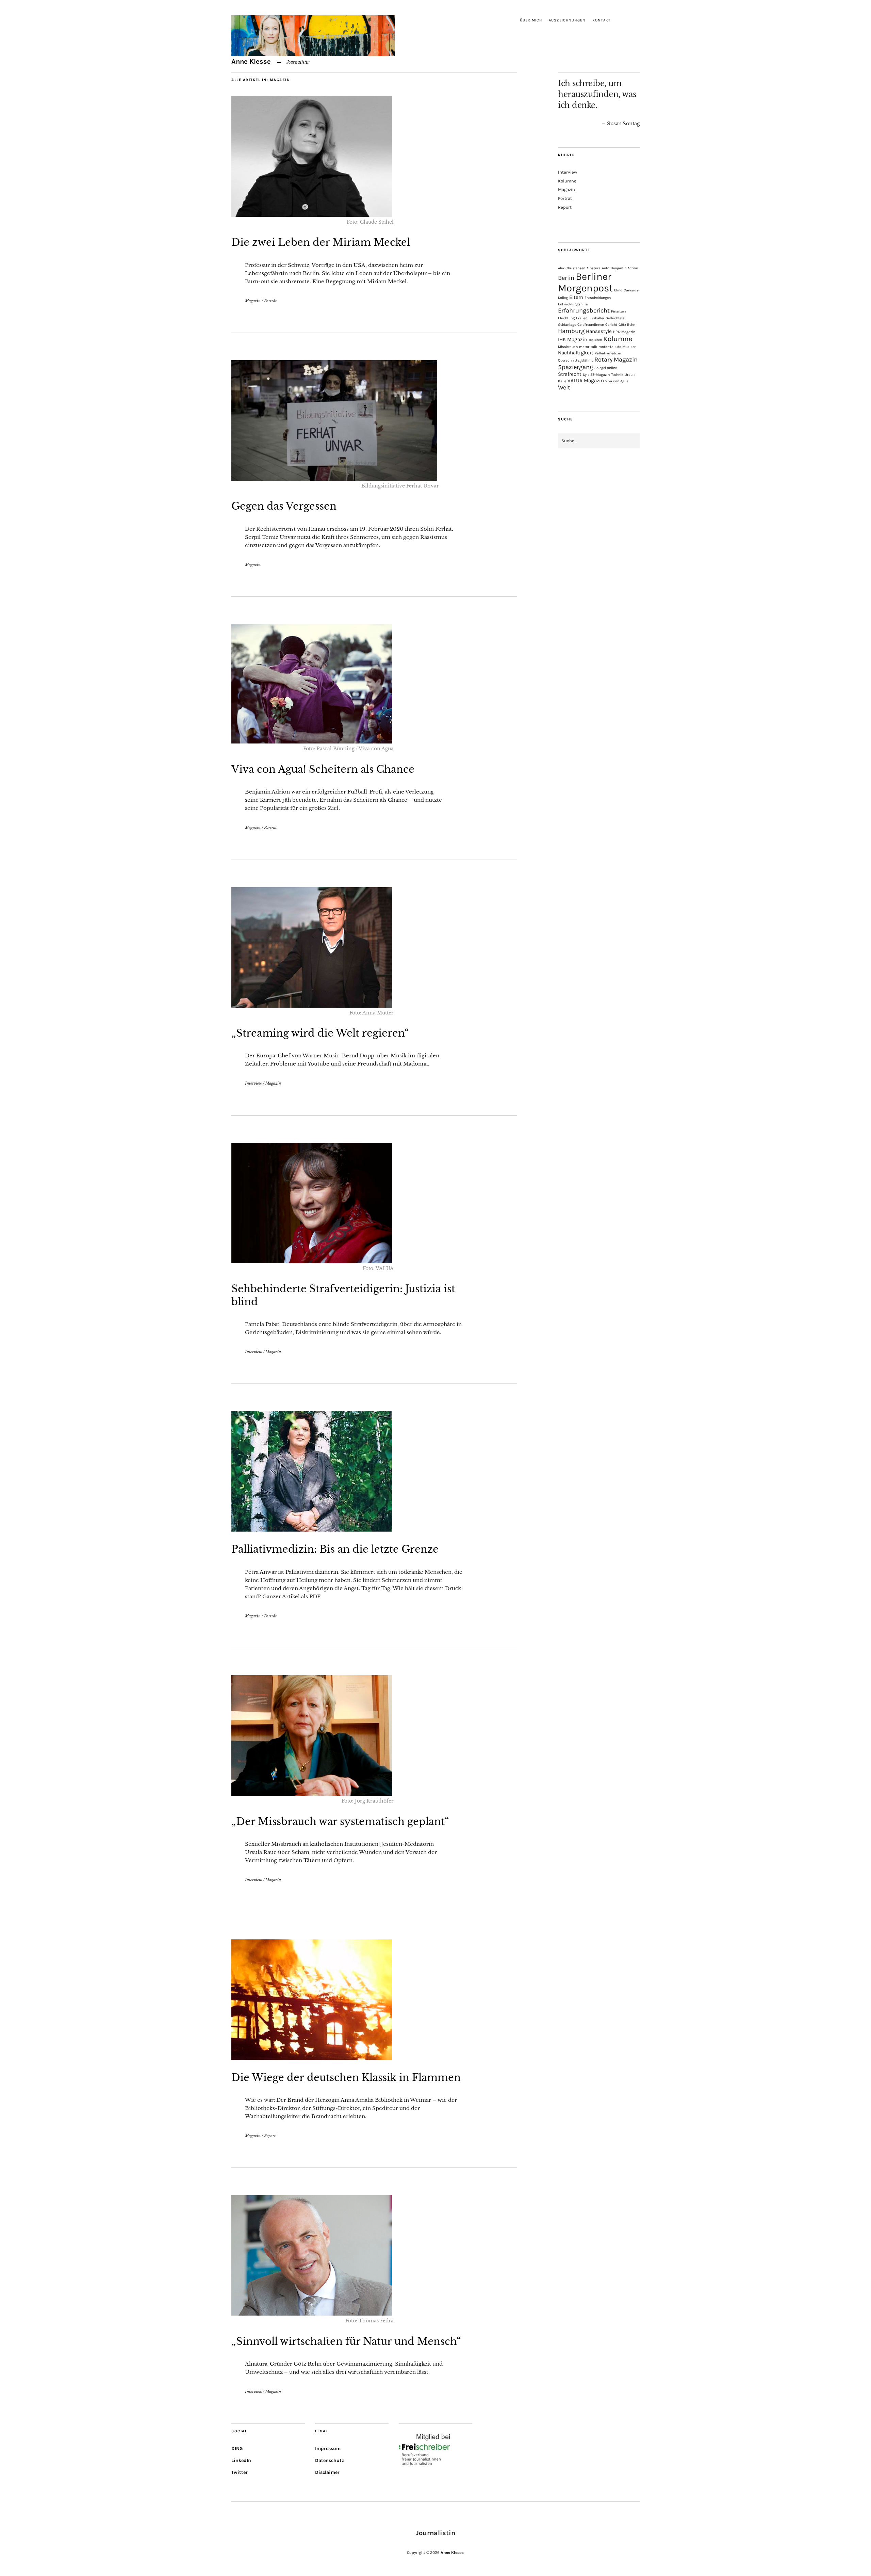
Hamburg (571, 331)
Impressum (328, 2449)
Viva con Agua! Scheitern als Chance (323, 769)
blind (618, 290)
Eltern (576, 297)
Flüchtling (566, 318)
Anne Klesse (251, 61)
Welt (564, 387)
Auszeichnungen (567, 20)
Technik (617, 375)
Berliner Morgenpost (585, 282)
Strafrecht (570, 374)
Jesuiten (595, 340)
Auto (606, 268)
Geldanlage (567, 325)
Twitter (240, 2472)
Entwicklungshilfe (573, 304)
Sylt (586, 375)
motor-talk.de (610, 347)
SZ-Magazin (600, 375)
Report (270, 2136)
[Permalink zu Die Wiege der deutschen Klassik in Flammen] (312, 2058)
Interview (253, 1083)
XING (237, 2449)
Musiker (629, 347)
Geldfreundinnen (591, 325)
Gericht (611, 325)
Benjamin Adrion (624, 268)
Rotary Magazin (616, 359)
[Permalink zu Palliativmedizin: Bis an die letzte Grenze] (312, 1530)
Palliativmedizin (608, 353)
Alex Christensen (572, 268)
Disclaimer (327, 2472)
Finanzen (618, 311)
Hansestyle (599, 331)
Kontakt (602, 20)
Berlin (566, 278)
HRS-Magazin (624, 332)
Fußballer (596, 318)
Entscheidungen (598, 298)
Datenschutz (330, 2460)
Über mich (531, 20)
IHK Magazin (573, 339)
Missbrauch (568, 347)
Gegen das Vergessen (284, 506)
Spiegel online (606, 368)
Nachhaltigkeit (576, 353)
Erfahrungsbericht (584, 310)
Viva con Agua (617, 381)
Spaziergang (576, 367)
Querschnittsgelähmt (576, 360)
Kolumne (567, 181)
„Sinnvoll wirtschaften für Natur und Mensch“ (346, 2341)
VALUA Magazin (586, 381)
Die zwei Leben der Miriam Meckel (321, 242)
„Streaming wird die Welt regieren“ (320, 1033)
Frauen (582, 318)
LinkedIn (241, 2460)
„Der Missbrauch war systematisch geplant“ (340, 1822)
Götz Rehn (627, 325)
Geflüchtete (615, 318)
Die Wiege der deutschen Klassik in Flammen (346, 2078)
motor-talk (588, 347)
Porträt (270, 301)
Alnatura (594, 268)
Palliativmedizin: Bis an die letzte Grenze (335, 1549)
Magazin (253, 301)
